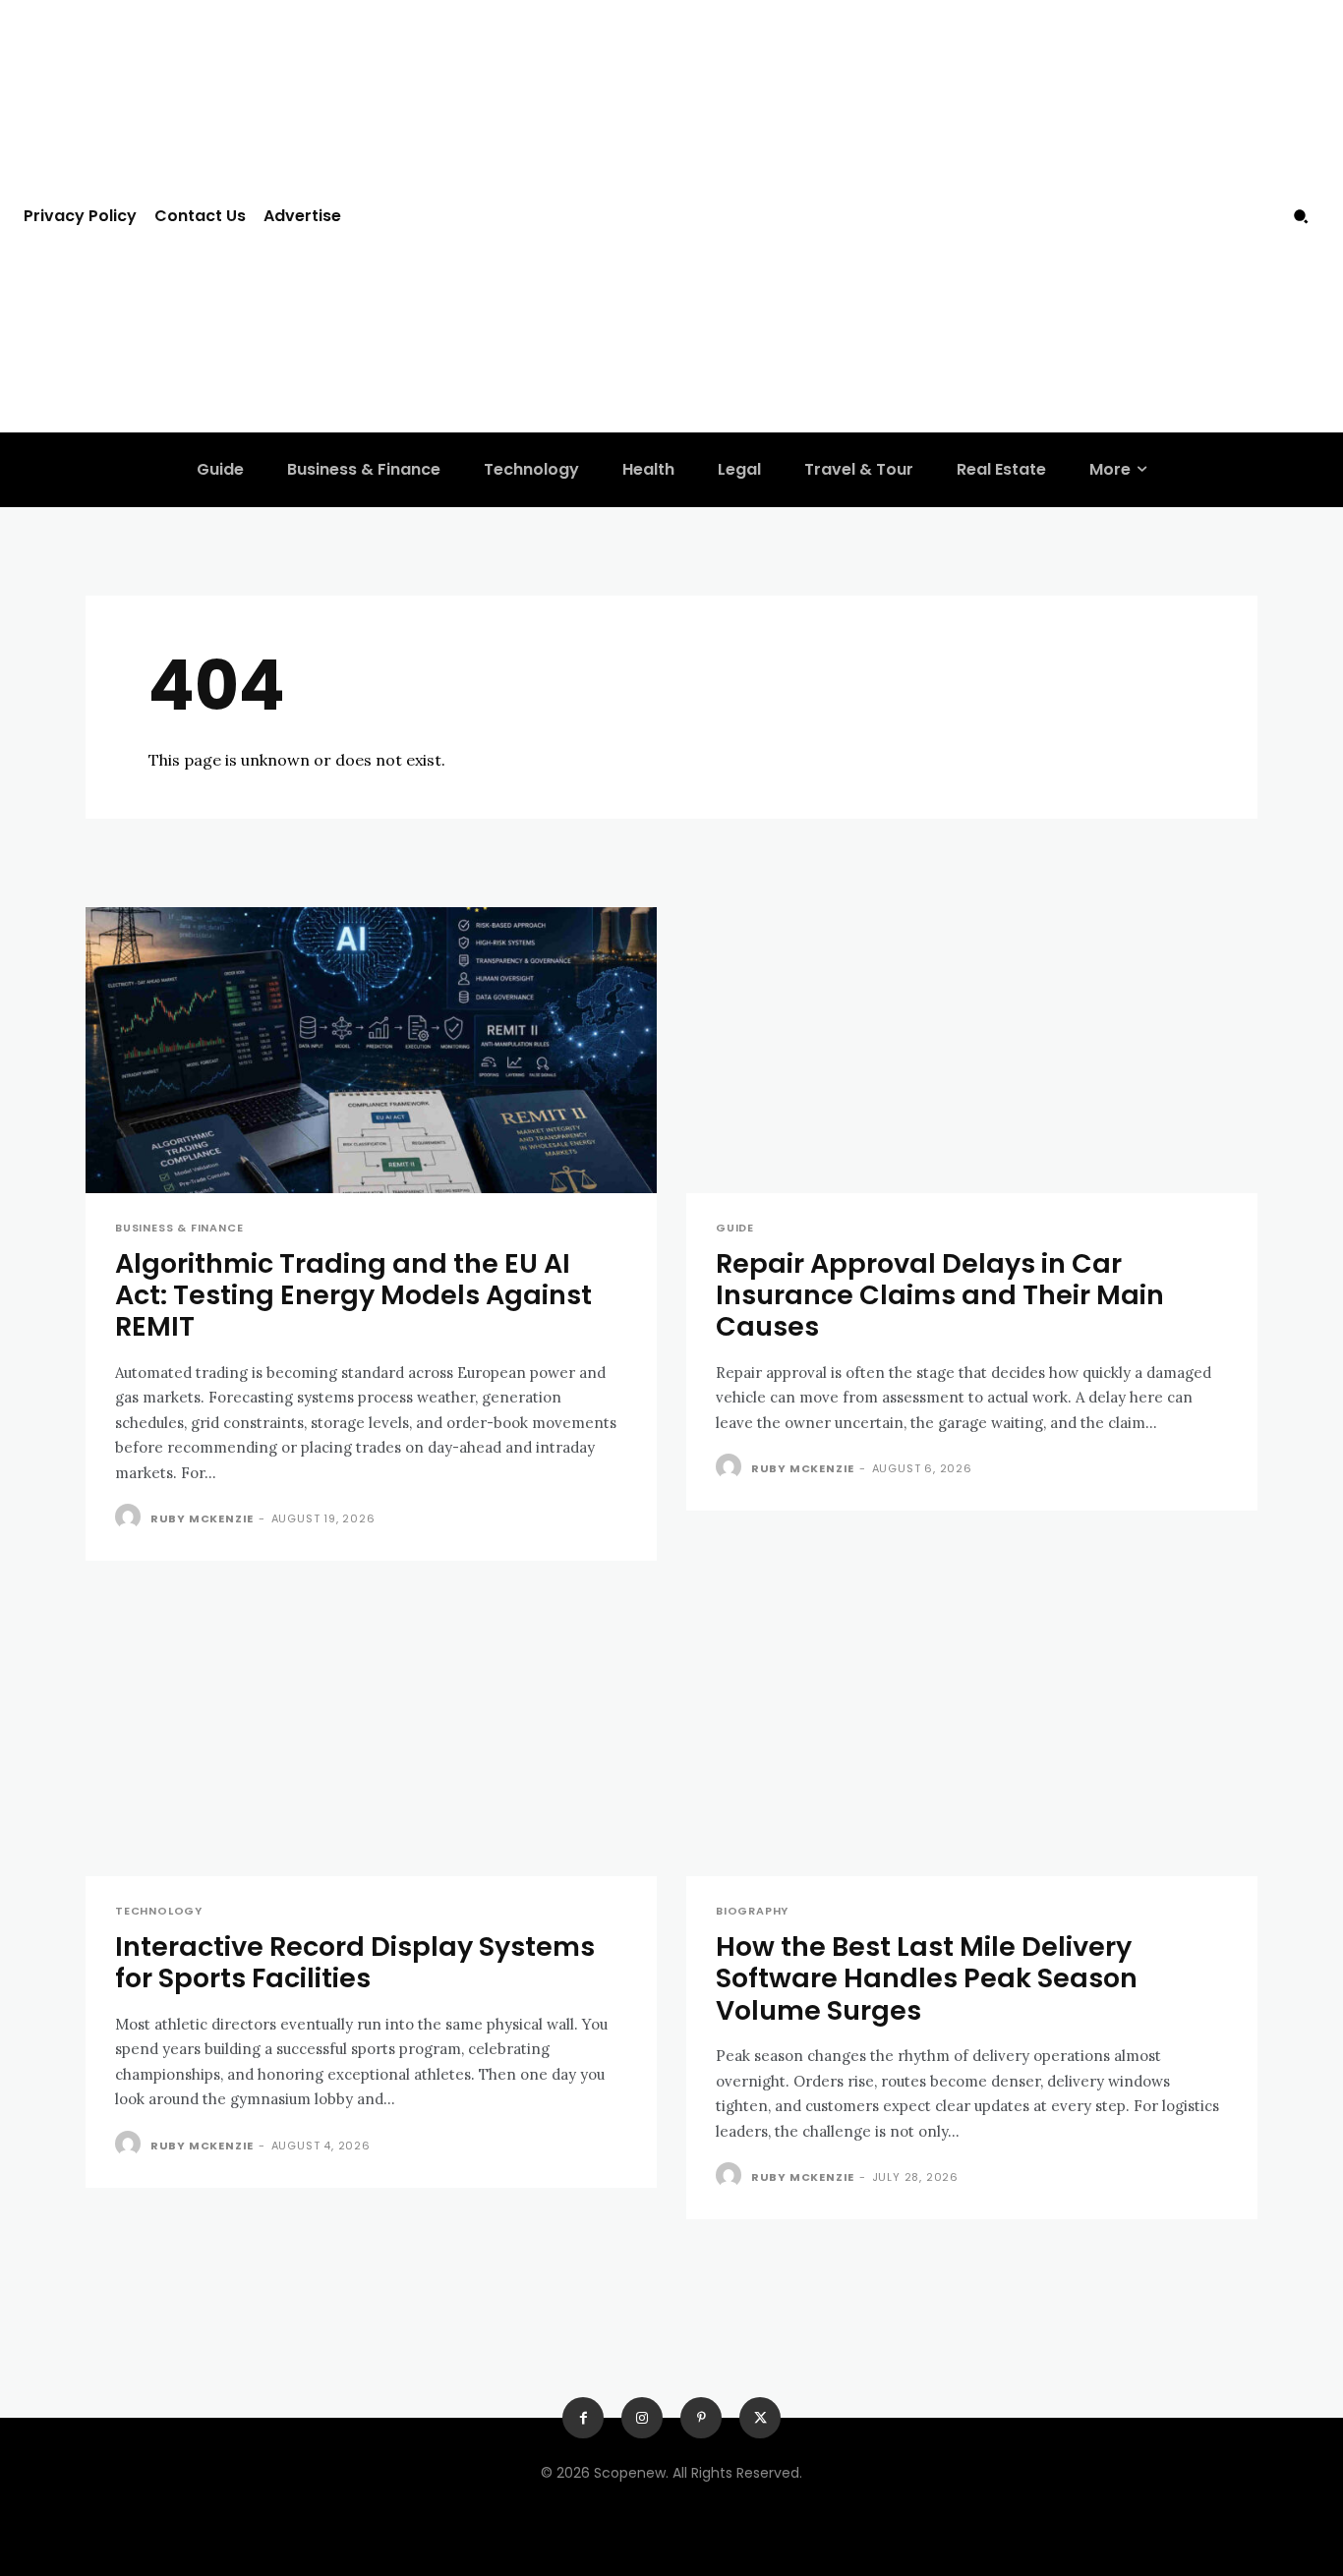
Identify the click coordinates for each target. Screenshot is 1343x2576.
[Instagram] (642, 2418)
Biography (752, 1911)
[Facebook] (583, 2418)
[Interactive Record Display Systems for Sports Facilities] (371, 1733)
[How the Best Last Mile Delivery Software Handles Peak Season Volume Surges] (972, 1733)
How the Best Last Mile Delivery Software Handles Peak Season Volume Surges (927, 1978)
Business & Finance (179, 1228)
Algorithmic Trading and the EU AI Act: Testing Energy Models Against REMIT (353, 1295)
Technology (159, 1911)
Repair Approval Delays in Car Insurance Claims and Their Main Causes (940, 1295)
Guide (735, 1228)
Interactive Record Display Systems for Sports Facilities (355, 1962)
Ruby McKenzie (202, 1518)
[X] (760, 2418)
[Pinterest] (701, 2418)
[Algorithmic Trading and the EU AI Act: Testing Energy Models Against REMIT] (371, 1050)
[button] (1301, 216)
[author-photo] (131, 1517)
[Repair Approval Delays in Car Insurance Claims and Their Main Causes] (972, 1050)
